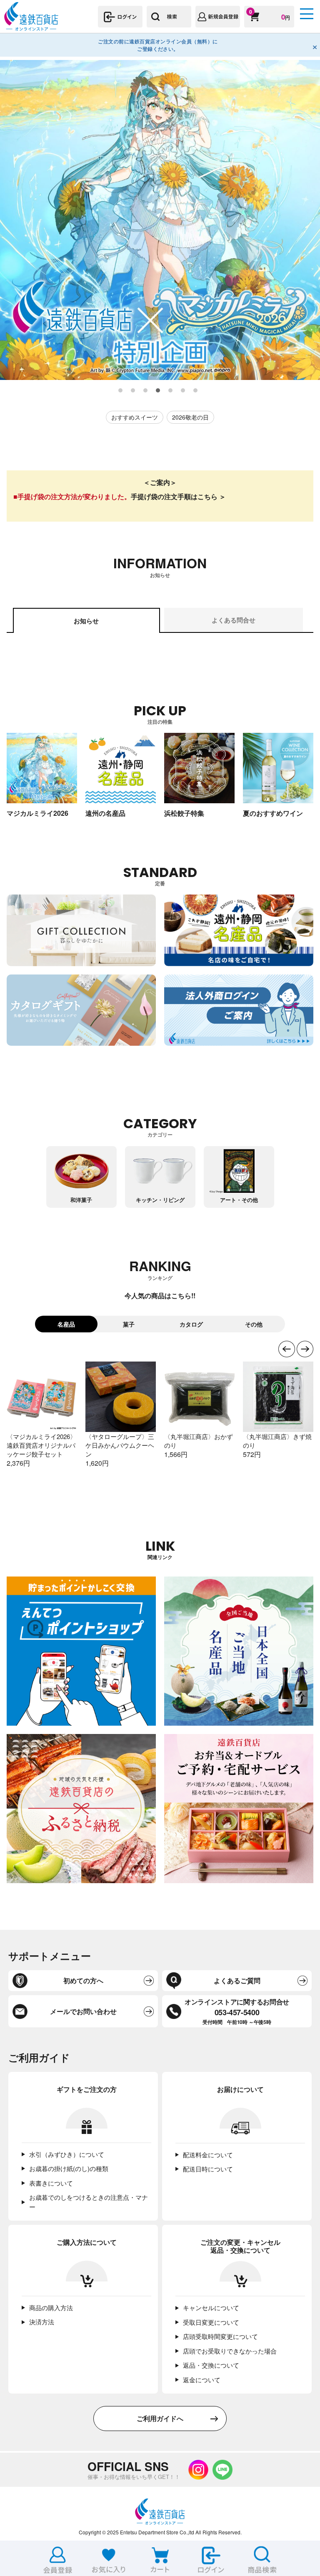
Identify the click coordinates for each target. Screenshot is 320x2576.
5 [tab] (171, 391)
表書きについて (51, 2183)
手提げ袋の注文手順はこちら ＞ (178, 496)
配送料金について (208, 2155)
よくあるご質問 (237, 1980)
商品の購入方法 (51, 2307)
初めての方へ (83, 1980)
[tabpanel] (160, 220)
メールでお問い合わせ (83, 2011)
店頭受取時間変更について (220, 2336)
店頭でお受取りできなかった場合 (230, 2351)
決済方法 (42, 2322)
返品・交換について (211, 2365)
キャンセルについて (211, 2307)
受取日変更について (211, 2322)
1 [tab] (121, 391)
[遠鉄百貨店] (31, 27)
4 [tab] (158, 391)
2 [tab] (133, 391)
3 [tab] (146, 391)
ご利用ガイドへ (160, 2418)
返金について (202, 2380)
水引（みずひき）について (67, 2154)
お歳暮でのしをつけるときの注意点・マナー (89, 2202)
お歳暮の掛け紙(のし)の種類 (69, 2168)
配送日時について (208, 2169)
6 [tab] (183, 391)
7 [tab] (196, 391)
